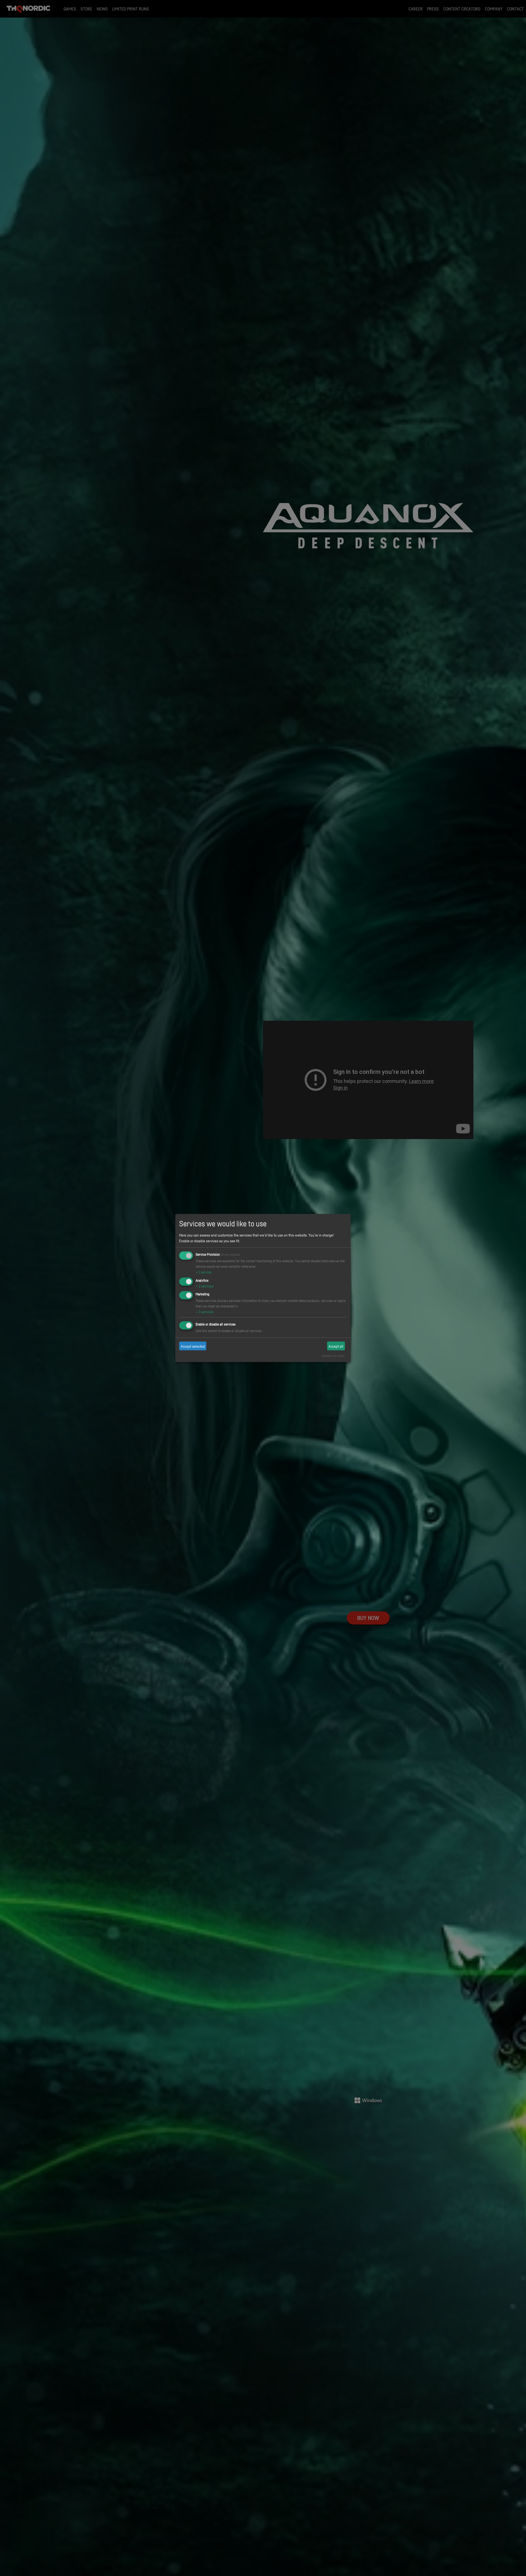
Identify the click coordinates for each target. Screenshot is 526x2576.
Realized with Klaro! (333, 1356)
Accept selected (193, 1346)
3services (205, 1312)
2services (205, 1286)
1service (204, 1272)
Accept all (336, 1346)
